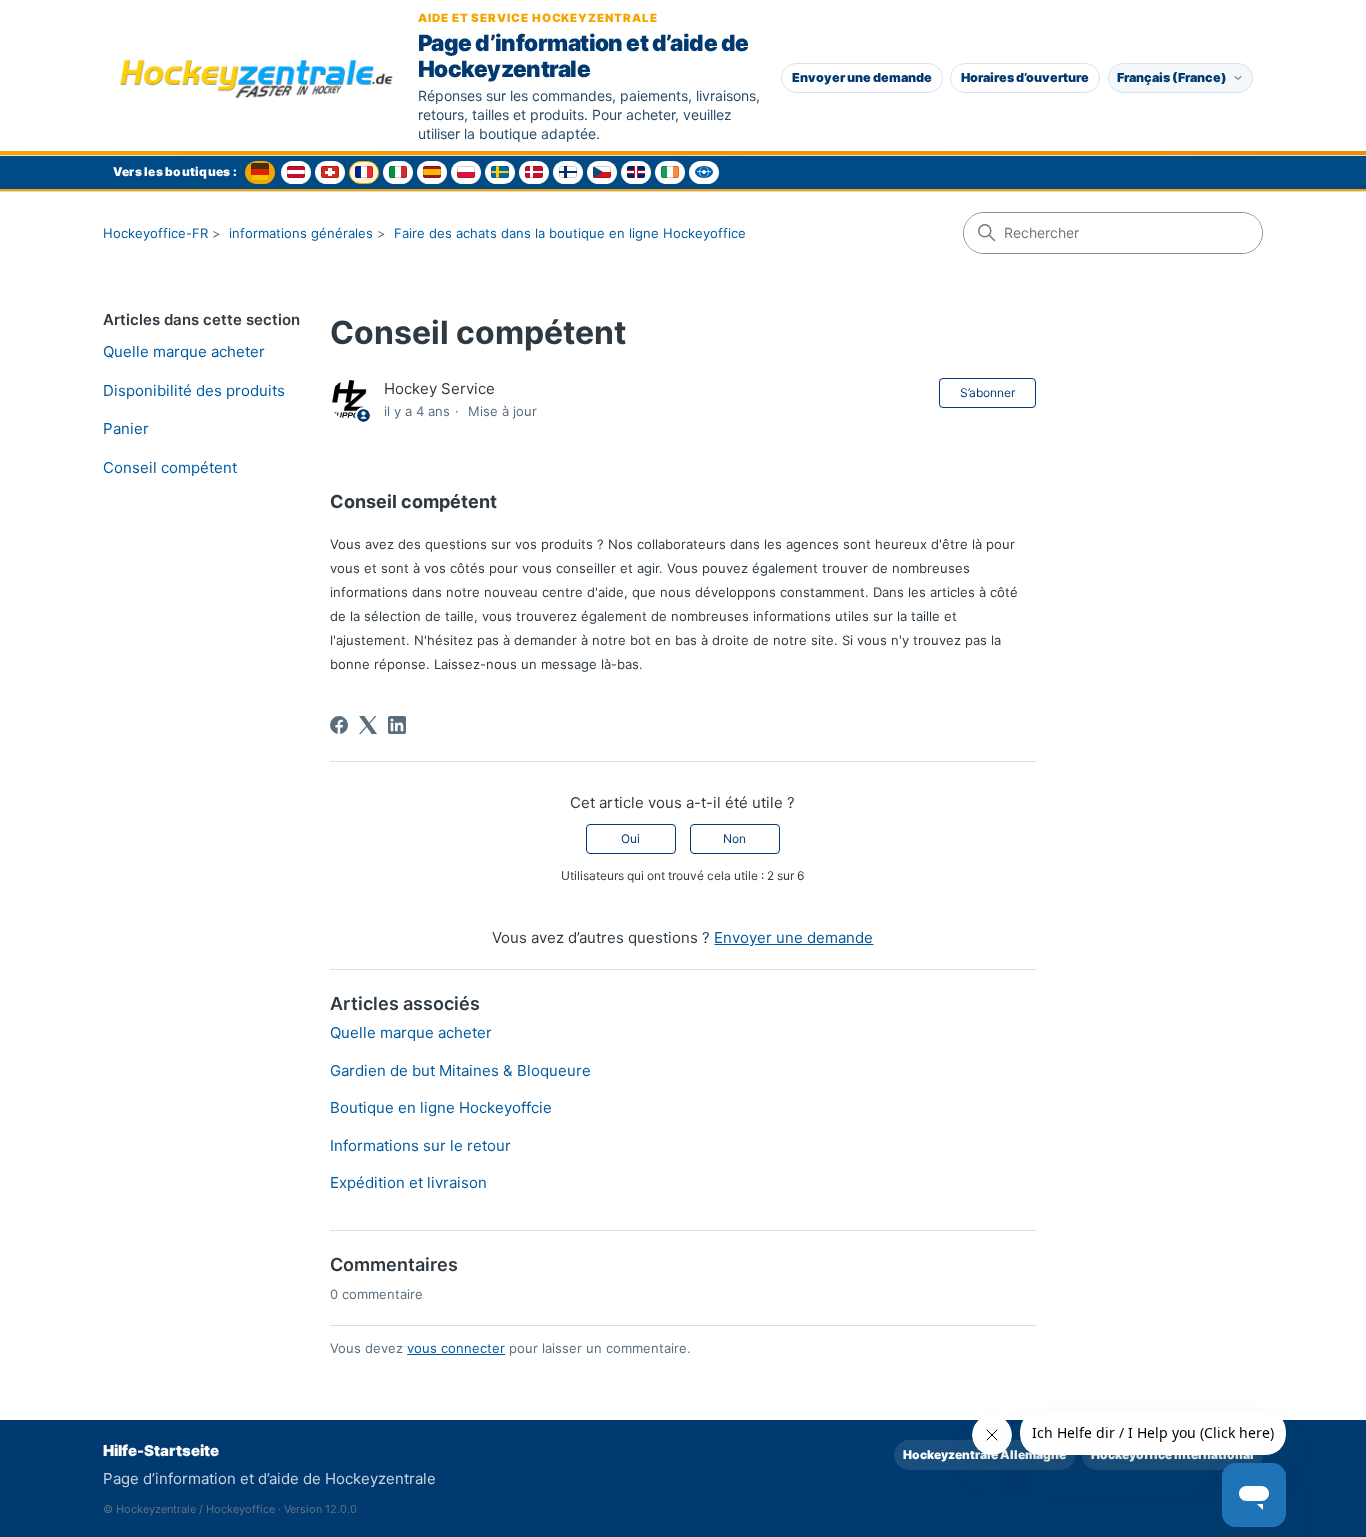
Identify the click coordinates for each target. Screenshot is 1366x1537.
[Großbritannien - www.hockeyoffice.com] (636, 172)
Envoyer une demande (862, 77)
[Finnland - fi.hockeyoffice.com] (568, 172)
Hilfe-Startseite (161, 1450)
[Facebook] (339, 725)
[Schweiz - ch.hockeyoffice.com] (330, 172)
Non (734, 838)
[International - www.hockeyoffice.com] (704, 172)
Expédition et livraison (408, 1182)
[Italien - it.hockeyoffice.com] (398, 172)
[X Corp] (368, 725)
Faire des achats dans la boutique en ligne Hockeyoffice (570, 233)
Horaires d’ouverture (1025, 77)
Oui (630, 838)
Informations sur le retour (420, 1145)
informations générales (301, 233)
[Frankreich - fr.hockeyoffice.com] (364, 172)
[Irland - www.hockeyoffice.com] (670, 172)
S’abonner (987, 392)
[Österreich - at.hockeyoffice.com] (296, 172)
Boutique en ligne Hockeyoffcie (441, 1107)
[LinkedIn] (397, 725)
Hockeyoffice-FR (155, 233)
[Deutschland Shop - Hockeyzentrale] (260, 172)
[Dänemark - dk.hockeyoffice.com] (534, 172)
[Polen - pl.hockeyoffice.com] (466, 172)
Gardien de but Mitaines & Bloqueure (460, 1070)
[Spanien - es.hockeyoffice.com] (432, 172)
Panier (126, 428)
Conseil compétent (170, 467)
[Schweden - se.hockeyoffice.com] (500, 172)
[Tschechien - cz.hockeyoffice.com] (602, 172)
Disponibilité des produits (194, 390)
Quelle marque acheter (184, 351)
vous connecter (456, 1348)
